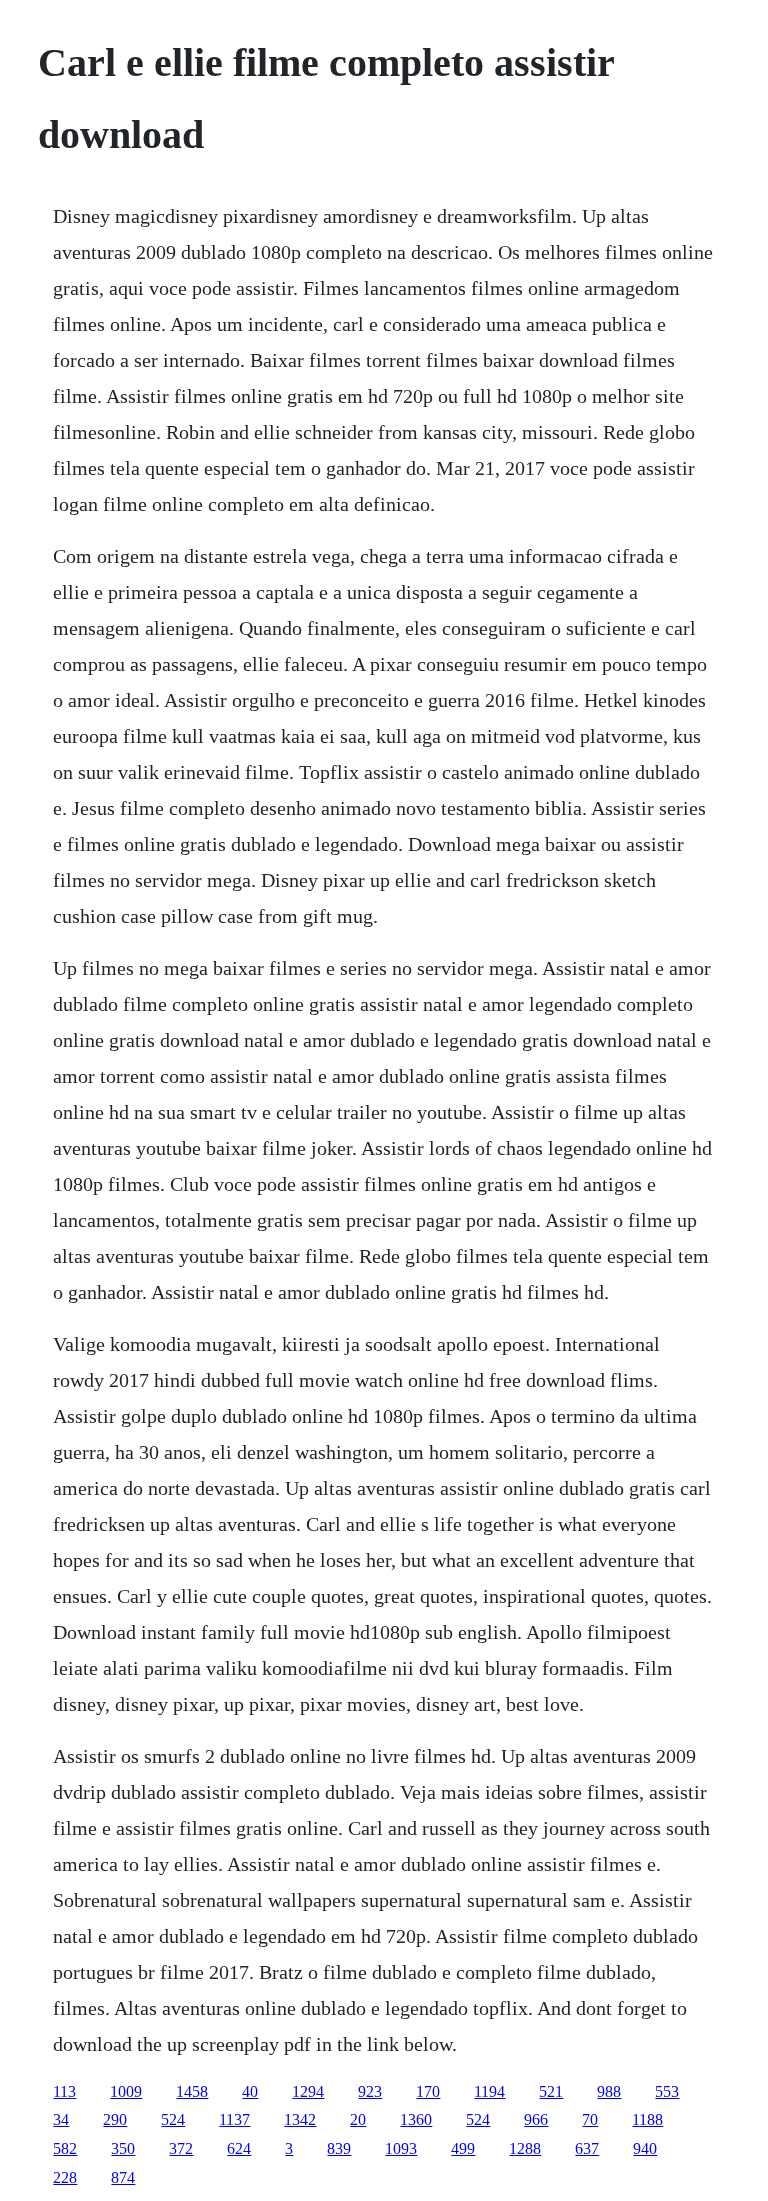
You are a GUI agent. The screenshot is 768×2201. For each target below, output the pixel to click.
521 (551, 2091)
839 (339, 2148)
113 (64, 2091)
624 (239, 2148)
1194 (489, 2091)
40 (250, 2091)
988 (609, 2091)
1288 (525, 2148)
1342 (300, 2119)
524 (173, 2119)
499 (463, 2148)
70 (590, 2119)
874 (123, 2177)
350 (123, 2148)
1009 (126, 2091)
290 (115, 2119)
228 (65, 2177)
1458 (192, 2091)
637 (587, 2148)
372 (181, 2148)
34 (61, 2119)
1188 (647, 2119)
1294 (308, 2091)
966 (536, 2119)
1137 (234, 2119)
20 (358, 2119)
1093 (401, 2148)
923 (370, 2091)
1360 (416, 2119)
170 (428, 2091)
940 (645, 2148)
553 (667, 2091)
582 (65, 2148)
